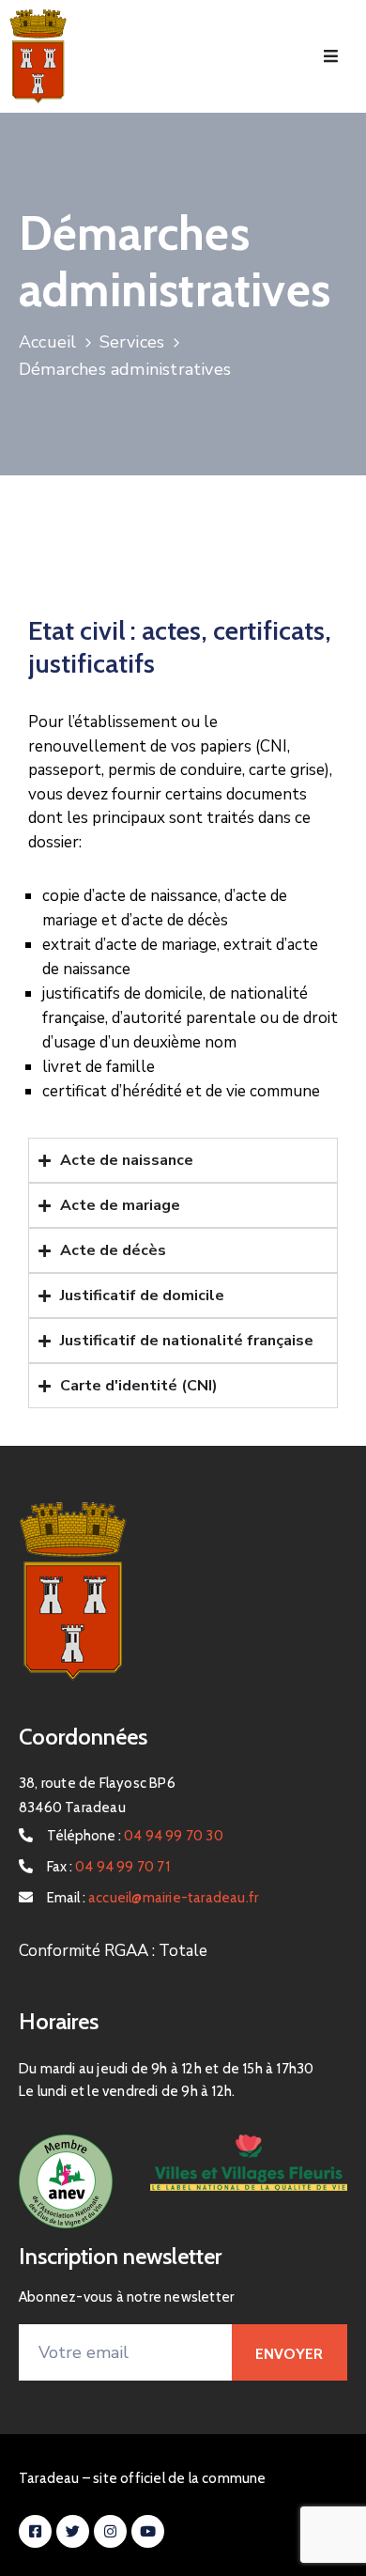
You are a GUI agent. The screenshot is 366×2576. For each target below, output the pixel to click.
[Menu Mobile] (331, 57)
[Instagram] (110, 2531)
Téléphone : (135, 1836)
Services (132, 342)
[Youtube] (148, 2531)
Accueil (47, 342)
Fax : (108, 1867)
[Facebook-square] (35, 2531)
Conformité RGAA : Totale (113, 1951)
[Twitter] (73, 2531)
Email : (152, 1898)
